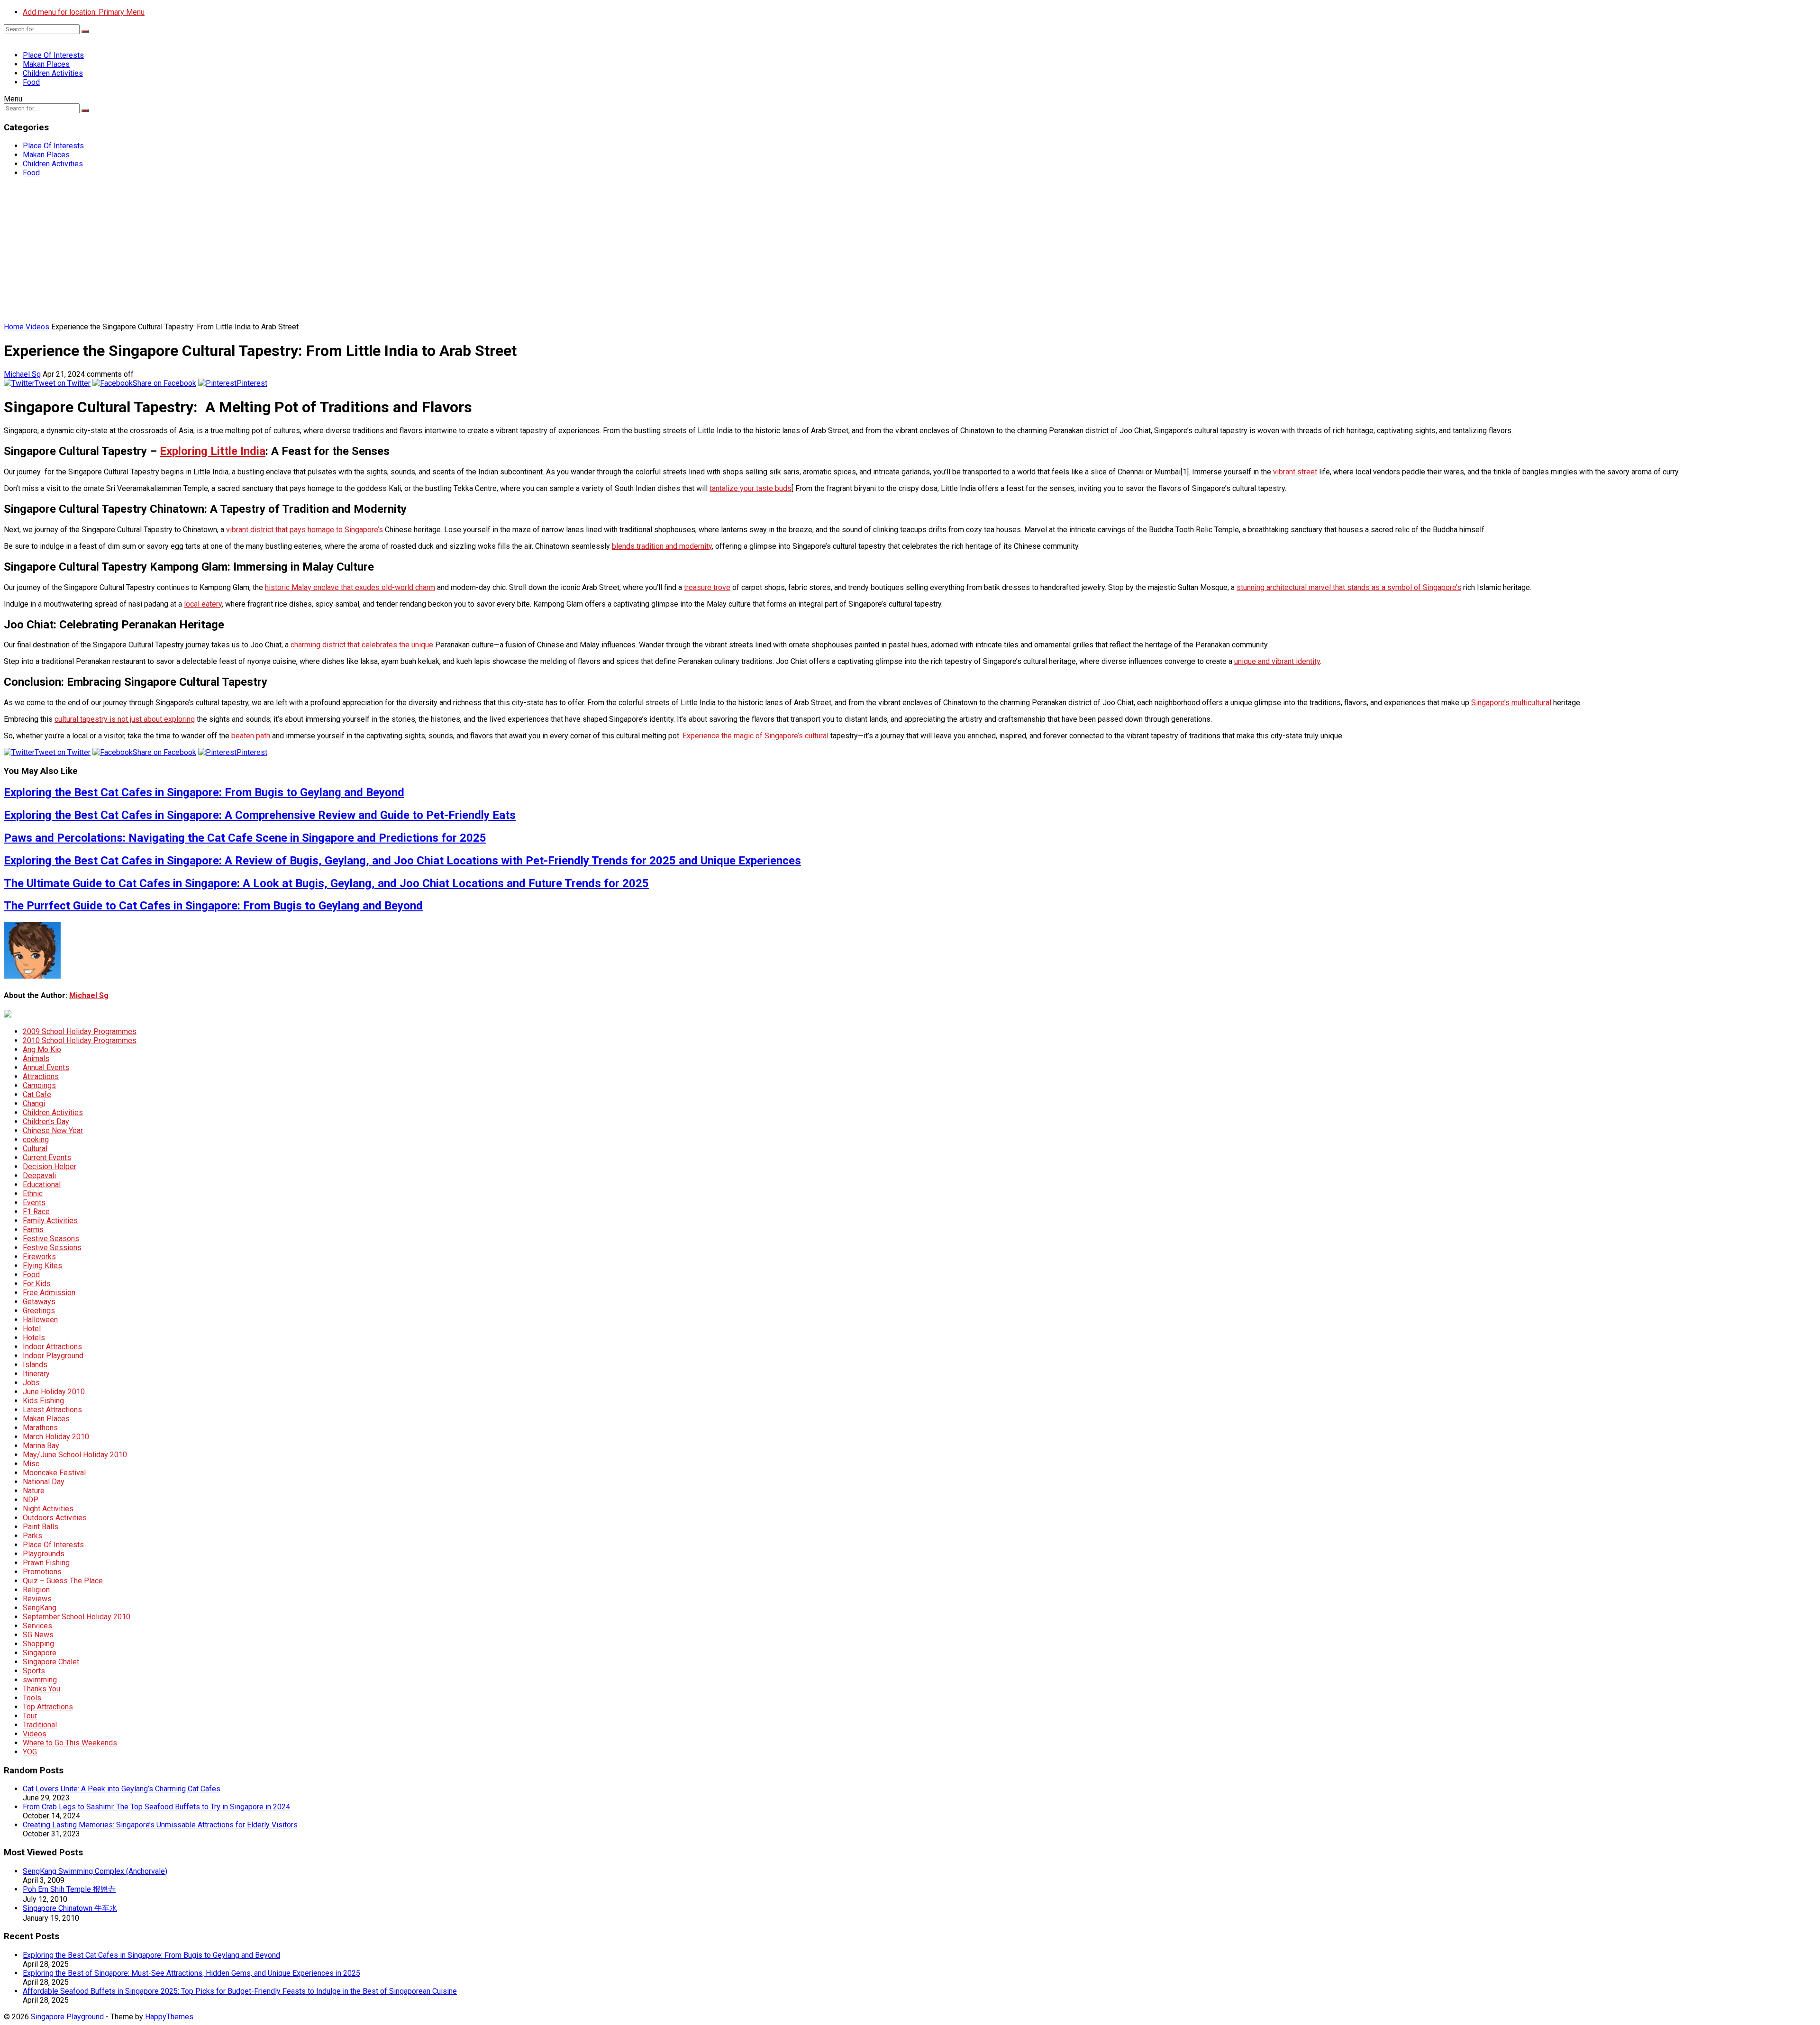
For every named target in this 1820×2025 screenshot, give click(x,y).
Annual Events (46, 1067)
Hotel (32, 1329)
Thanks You (41, 1689)
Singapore (40, 1653)
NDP (31, 1500)
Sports (34, 1671)
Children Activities (53, 73)
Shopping (38, 1644)
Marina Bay (41, 1446)
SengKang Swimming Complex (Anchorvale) (95, 1871)
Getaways (39, 1302)
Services (37, 1626)
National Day (44, 1482)
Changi (34, 1103)
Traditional (40, 1725)
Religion (36, 1590)
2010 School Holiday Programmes (80, 1040)
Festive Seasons (51, 1239)
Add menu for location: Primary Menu (84, 12)
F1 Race (36, 1212)
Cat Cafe (37, 1094)
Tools (32, 1698)
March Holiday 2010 (56, 1437)
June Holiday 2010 (54, 1392)
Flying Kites (42, 1266)
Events (34, 1203)
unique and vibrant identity (1277, 661)
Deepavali (39, 1176)
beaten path (251, 736)
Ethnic (33, 1194)
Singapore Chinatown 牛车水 (70, 1908)
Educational (42, 1185)
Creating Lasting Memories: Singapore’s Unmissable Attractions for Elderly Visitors (160, 1825)
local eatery (203, 604)
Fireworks (39, 1257)
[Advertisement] (910, 251)
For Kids (37, 1284)
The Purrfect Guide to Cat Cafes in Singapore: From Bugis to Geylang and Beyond (213, 906)
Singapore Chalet (51, 1662)
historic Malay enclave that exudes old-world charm (350, 587)
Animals (36, 1058)
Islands (35, 1365)
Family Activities (50, 1221)
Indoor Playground (53, 1356)
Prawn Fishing (46, 1563)
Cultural (35, 1149)
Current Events (47, 1158)
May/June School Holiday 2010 (75, 1455)
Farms (33, 1230)
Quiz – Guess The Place (63, 1581)
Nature (34, 1491)
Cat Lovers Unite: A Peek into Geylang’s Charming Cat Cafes (122, 1789)
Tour (30, 1716)
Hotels (34, 1338)
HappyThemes (169, 2017)
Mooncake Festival (54, 1473)
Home (14, 327)
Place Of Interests (53, 55)
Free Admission (49, 1293)
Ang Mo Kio (42, 1049)
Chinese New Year (53, 1131)
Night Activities (48, 1509)
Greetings (39, 1311)
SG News (38, 1635)
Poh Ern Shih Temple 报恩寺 (69, 1889)
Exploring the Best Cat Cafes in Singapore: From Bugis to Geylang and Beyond (204, 792)
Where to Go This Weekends (70, 1743)
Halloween (40, 1320)
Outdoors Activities (55, 1518)
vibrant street (1295, 472)
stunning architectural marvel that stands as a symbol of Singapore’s (1349, 587)
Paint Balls (41, 1527)
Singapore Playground (67, 2017)
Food (31, 82)
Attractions (41, 1076)
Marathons (40, 1428)
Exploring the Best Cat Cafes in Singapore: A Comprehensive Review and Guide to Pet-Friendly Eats (260, 815)
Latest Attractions (52, 1410)
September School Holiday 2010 (77, 1617)
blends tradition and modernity (662, 546)
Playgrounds (44, 1554)
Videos (37, 327)
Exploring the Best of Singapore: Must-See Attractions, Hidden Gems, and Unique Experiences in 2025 (191, 1973)
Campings (39, 1085)
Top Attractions (48, 1707)
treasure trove (707, 587)
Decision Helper (50, 1167)
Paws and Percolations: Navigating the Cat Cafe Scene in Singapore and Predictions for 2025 (245, 838)
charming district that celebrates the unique (362, 645)
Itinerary (36, 1374)
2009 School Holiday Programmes (80, 1031)
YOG (30, 1752)
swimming (40, 1680)
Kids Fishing (43, 1401)
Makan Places (46, 64)
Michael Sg (22, 374)
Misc (31, 1464)
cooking (36, 1140)
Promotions (42, 1572)
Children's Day (46, 1121)
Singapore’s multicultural (1511, 703)
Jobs (31, 1383)
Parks (32, 1536)
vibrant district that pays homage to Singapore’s (305, 530)
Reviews (37, 1599)
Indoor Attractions (52, 1347)
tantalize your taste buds (751, 488)
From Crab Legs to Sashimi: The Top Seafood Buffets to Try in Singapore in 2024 (156, 1807)
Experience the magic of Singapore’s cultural (755, 736)
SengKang (40, 1608)
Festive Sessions (52, 1248)
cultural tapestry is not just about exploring (125, 719)
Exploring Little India (213, 451)
